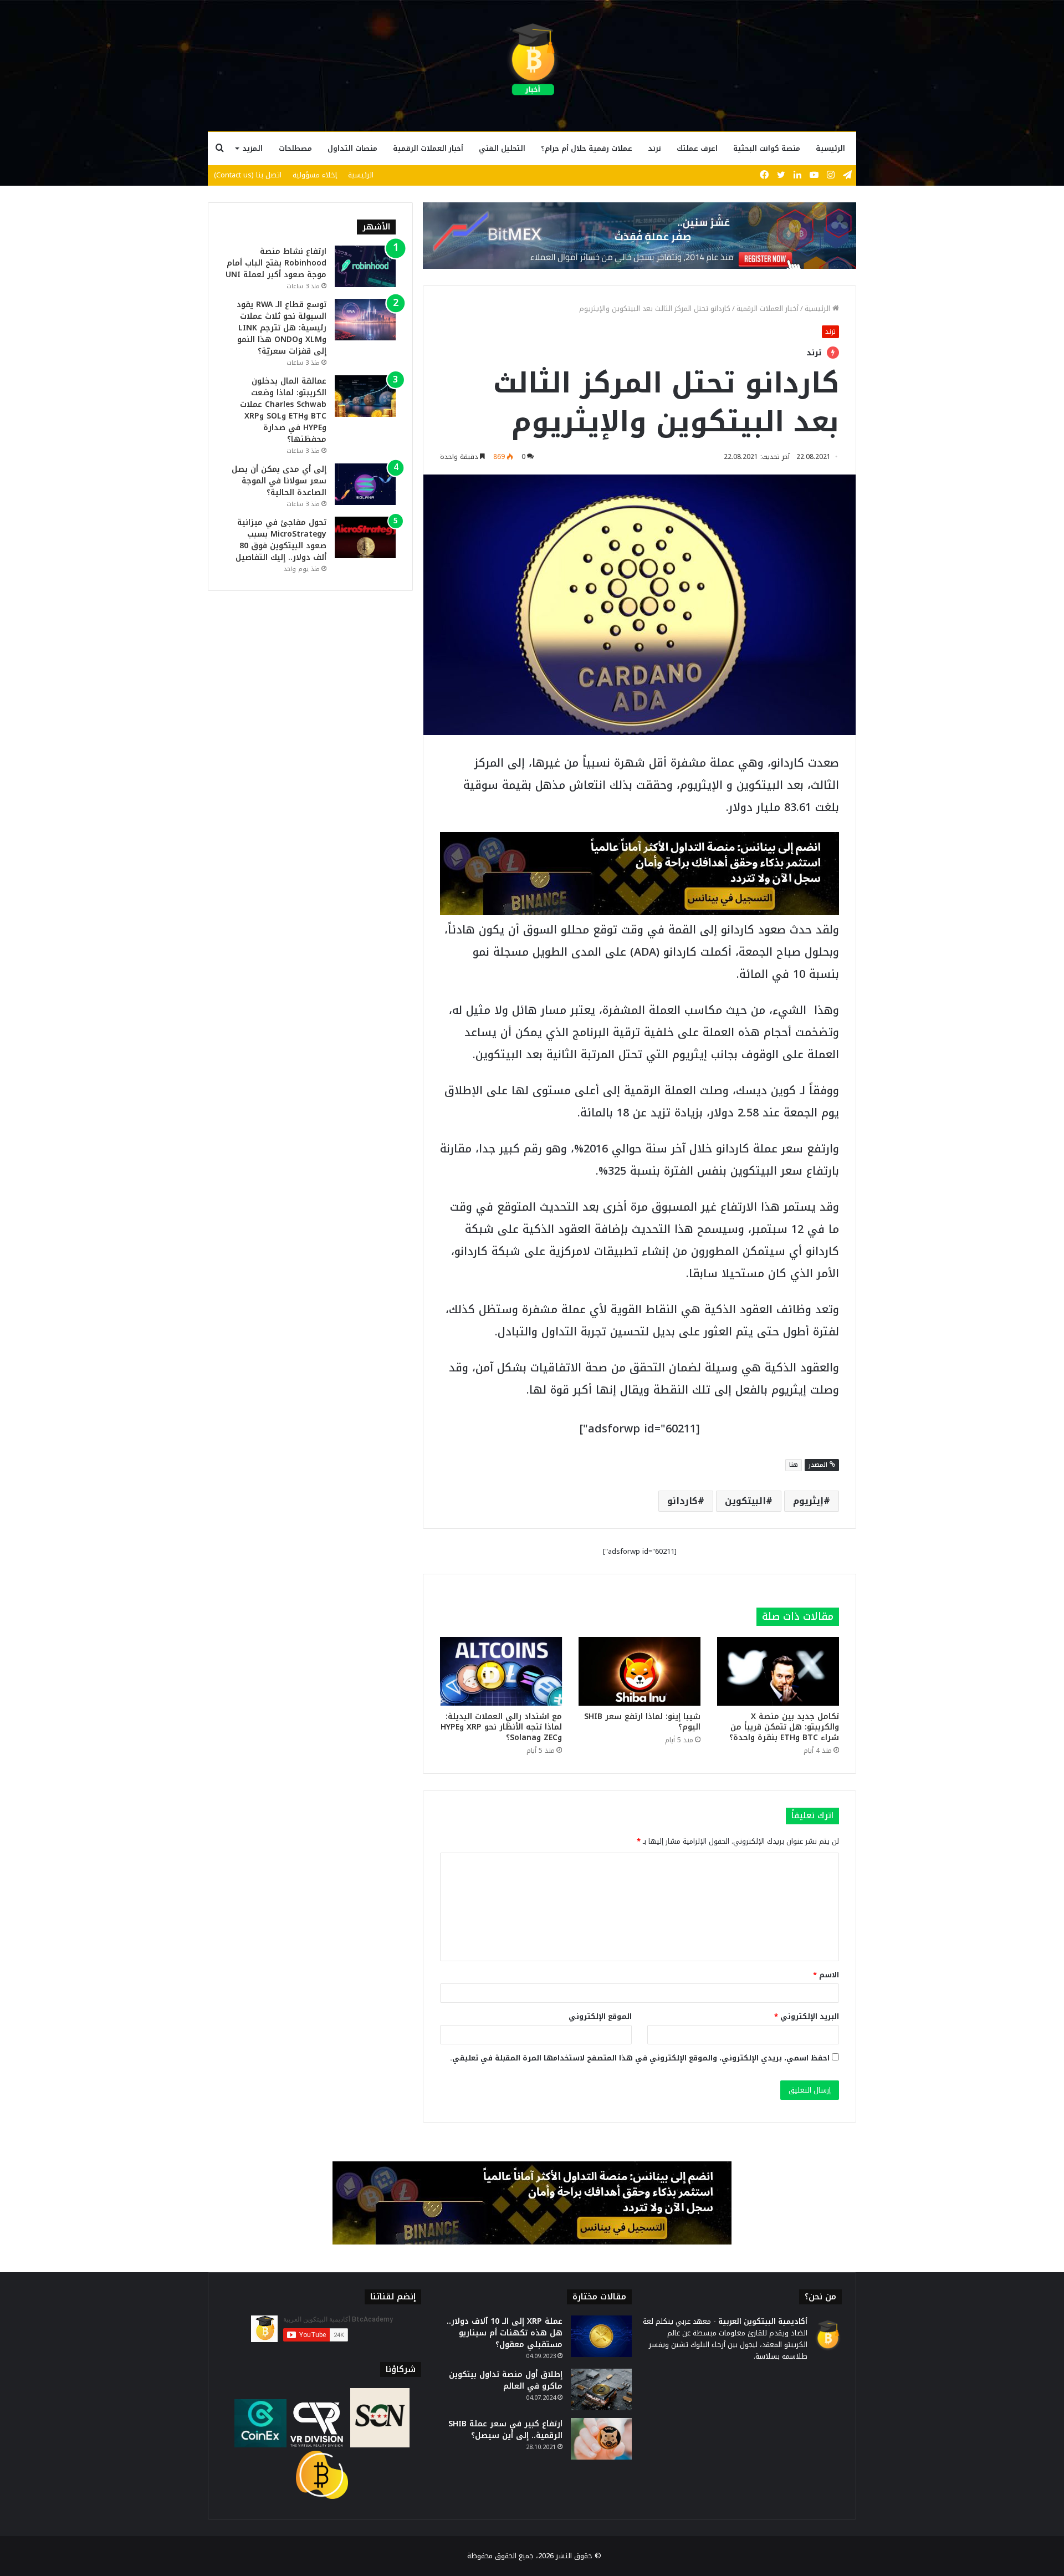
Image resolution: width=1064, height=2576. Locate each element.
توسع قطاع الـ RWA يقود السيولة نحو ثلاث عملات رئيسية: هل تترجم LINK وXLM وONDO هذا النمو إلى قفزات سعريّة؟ (282, 328)
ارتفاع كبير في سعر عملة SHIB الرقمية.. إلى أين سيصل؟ (505, 2430)
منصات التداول (352, 148)
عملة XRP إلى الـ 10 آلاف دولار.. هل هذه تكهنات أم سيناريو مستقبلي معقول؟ (505, 2333)
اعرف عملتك (697, 148)
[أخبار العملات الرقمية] (532, 60)
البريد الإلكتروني (807, 2016)
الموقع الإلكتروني (600, 2016)
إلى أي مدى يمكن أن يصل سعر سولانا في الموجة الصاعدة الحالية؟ (279, 481)
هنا (794, 1465)
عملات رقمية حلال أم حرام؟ (587, 148)
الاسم (826, 1975)
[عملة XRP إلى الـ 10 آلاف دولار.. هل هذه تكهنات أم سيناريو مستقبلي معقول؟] (601, 2336)
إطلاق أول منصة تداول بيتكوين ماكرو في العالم (506, 2380)
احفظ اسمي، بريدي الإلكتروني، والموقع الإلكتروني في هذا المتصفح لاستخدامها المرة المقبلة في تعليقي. (640, 2058)
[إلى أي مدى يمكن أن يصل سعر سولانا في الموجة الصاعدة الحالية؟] (365, 484)
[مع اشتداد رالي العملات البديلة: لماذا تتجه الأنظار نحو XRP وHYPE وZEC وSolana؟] (501, 1671)
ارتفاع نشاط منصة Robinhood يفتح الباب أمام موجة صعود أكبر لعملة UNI (276, 263)
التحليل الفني (502, 148)
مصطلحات (295, 148)
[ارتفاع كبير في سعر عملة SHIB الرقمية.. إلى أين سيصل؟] (601, 2439)
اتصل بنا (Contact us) (248, 175)
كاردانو (682, 1501)
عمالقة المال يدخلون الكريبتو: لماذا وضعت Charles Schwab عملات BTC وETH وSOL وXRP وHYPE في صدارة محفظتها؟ (283, 410)
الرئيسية (830, 148)
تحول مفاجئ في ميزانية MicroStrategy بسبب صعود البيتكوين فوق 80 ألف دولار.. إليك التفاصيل (281, 540)
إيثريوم (808, 1501)
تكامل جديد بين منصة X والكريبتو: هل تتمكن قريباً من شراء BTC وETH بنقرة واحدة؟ (784, 1727)
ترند (654, 148)
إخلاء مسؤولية (315, 175)
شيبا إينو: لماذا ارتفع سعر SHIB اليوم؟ (642, 1722)
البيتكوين (745, 1501)
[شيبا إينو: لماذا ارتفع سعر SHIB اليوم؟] (640, 1671)
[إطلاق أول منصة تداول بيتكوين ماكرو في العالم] (601, 2389)
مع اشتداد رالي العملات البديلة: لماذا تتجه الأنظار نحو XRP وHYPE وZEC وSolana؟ (501, 1727)
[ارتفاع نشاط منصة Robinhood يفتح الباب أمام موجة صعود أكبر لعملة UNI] (365, 266)
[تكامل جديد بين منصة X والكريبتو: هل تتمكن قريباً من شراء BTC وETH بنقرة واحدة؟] (778, 1671)
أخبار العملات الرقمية (428, 148)
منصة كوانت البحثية (767, 148)
